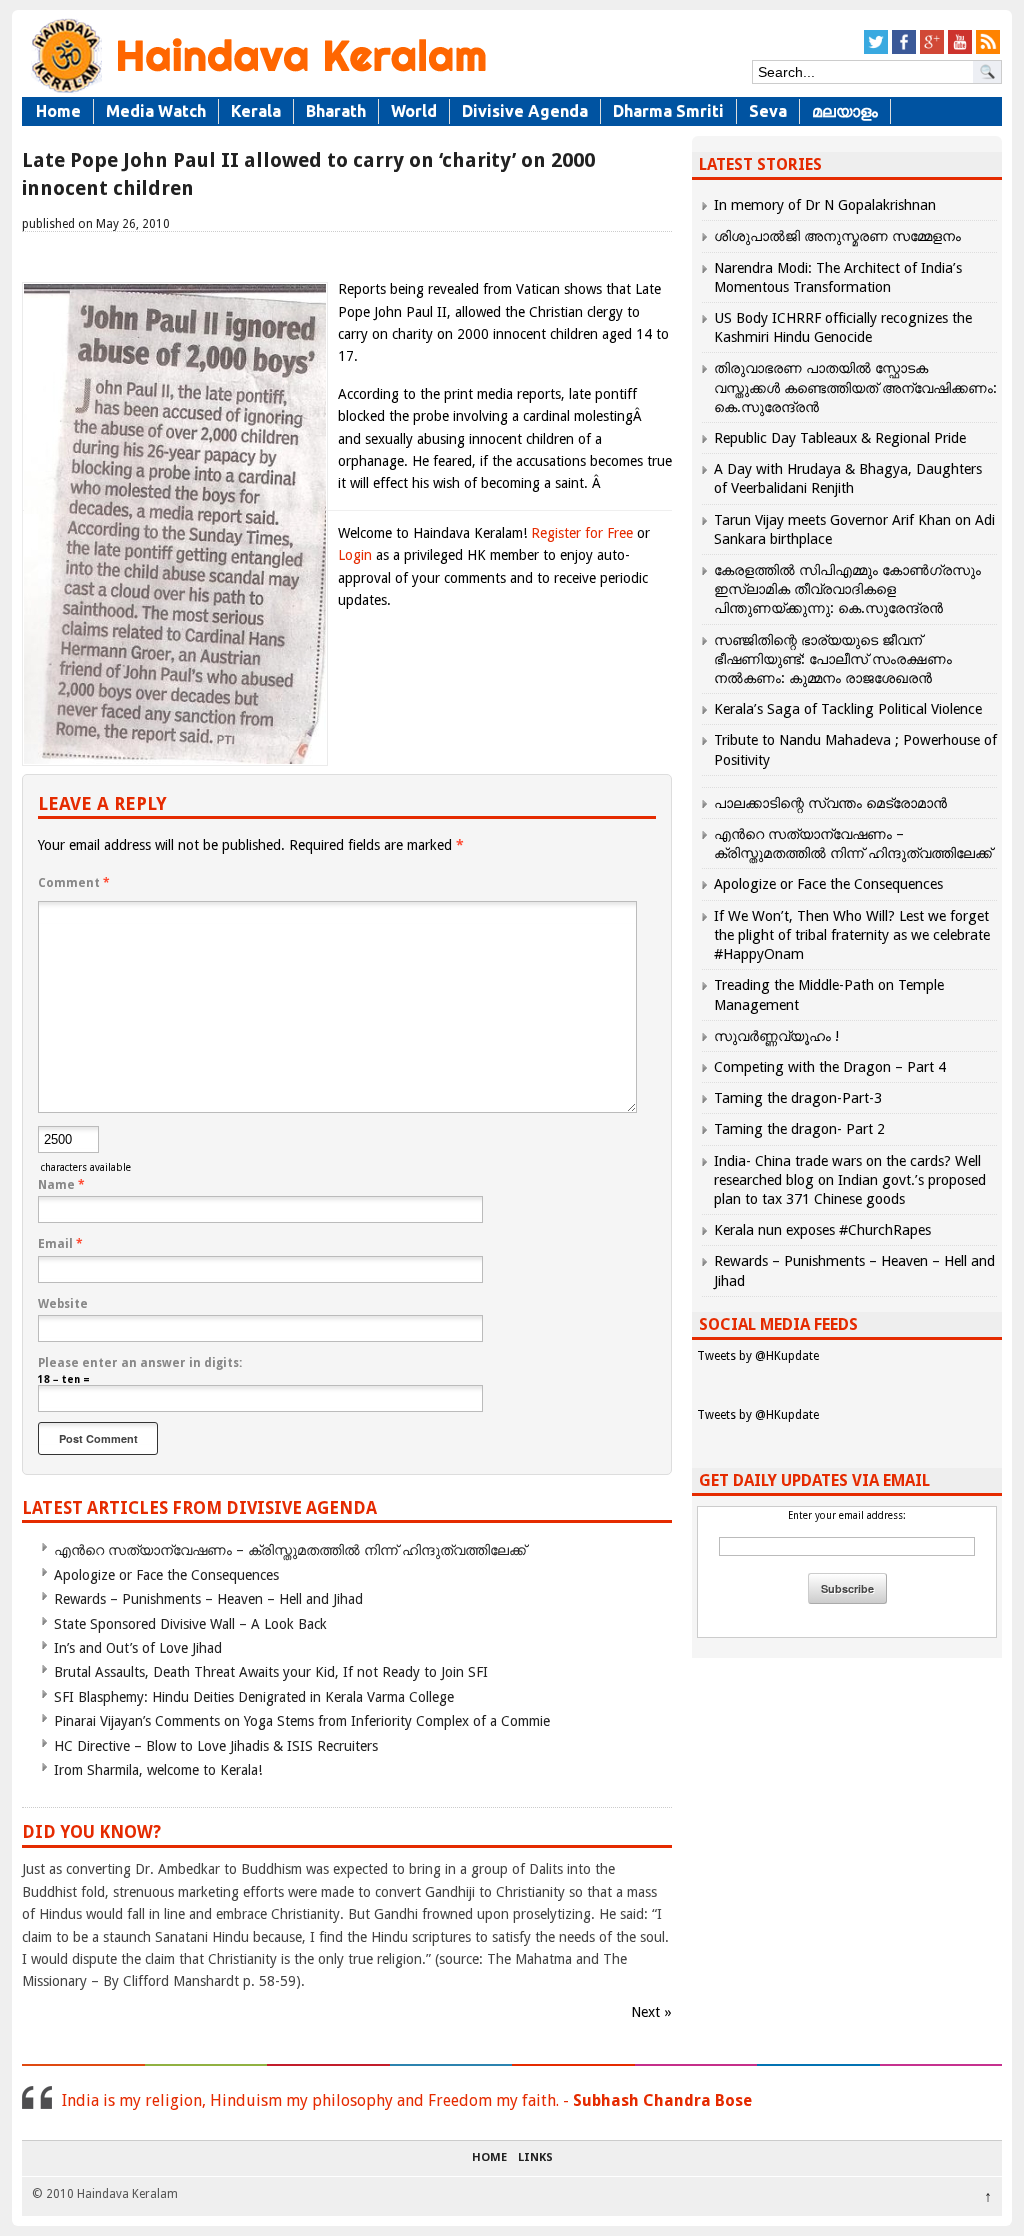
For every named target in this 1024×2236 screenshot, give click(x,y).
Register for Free (582, 533)
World (414, 111)
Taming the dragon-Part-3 (798, 1098)
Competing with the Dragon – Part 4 (830, 1067)
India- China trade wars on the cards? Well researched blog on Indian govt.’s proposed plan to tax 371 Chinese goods (850, 1180)
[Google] (932, 50)
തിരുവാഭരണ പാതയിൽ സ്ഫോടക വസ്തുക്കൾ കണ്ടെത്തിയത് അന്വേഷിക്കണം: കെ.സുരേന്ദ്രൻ (855, 387)
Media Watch (156, 111)
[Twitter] (876, 50)
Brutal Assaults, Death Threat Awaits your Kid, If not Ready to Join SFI (271, 1672)
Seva (768, 111)
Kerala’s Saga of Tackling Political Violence (848, 709)
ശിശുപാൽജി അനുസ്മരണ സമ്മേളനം (837, 236)
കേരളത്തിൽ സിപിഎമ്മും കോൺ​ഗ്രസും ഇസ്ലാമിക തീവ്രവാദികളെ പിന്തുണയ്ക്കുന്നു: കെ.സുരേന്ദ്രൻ (847, 589)
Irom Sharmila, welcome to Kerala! (158, 1770)
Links (535, 2158)
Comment (74, 883)
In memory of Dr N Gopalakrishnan (825, 205)
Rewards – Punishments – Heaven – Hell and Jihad (208, 1599)
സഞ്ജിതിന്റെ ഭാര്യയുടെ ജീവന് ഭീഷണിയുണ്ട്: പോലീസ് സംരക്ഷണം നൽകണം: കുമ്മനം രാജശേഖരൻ (833, 659)
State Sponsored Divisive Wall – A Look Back (190, 1624)
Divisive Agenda (525, 111)
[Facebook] (904, 50)
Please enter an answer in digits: (140, 1363)
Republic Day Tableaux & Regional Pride (840, 438)
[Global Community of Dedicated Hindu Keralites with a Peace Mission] (257, 91)
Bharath (336, 111)
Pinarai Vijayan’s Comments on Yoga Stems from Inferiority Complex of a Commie (302, 1721)
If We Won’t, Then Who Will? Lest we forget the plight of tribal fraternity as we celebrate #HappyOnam (852, 935)
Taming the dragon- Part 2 (799, 1129)
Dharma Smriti (668, 111)
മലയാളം (845, 111)
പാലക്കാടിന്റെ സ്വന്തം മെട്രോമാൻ (830, 803)
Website (63, 1304)
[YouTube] (960, 50)
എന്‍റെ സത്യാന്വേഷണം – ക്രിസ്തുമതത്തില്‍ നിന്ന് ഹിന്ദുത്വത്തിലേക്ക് (290, 1550)
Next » (651, 2012)
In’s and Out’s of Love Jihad (138, 1648)
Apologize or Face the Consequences (166, 1575)
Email (60, 1244)
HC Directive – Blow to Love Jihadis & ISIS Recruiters (216, 1746)
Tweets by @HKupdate (758, 1356)
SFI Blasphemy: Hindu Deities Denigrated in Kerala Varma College (254, 1697)
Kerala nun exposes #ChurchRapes (822, 1230)
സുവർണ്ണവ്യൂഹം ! (776, 1036)
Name (61, 1185)
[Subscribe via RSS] (988, 50)
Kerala (256, 111)
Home (58, 111)
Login (355, 555)
